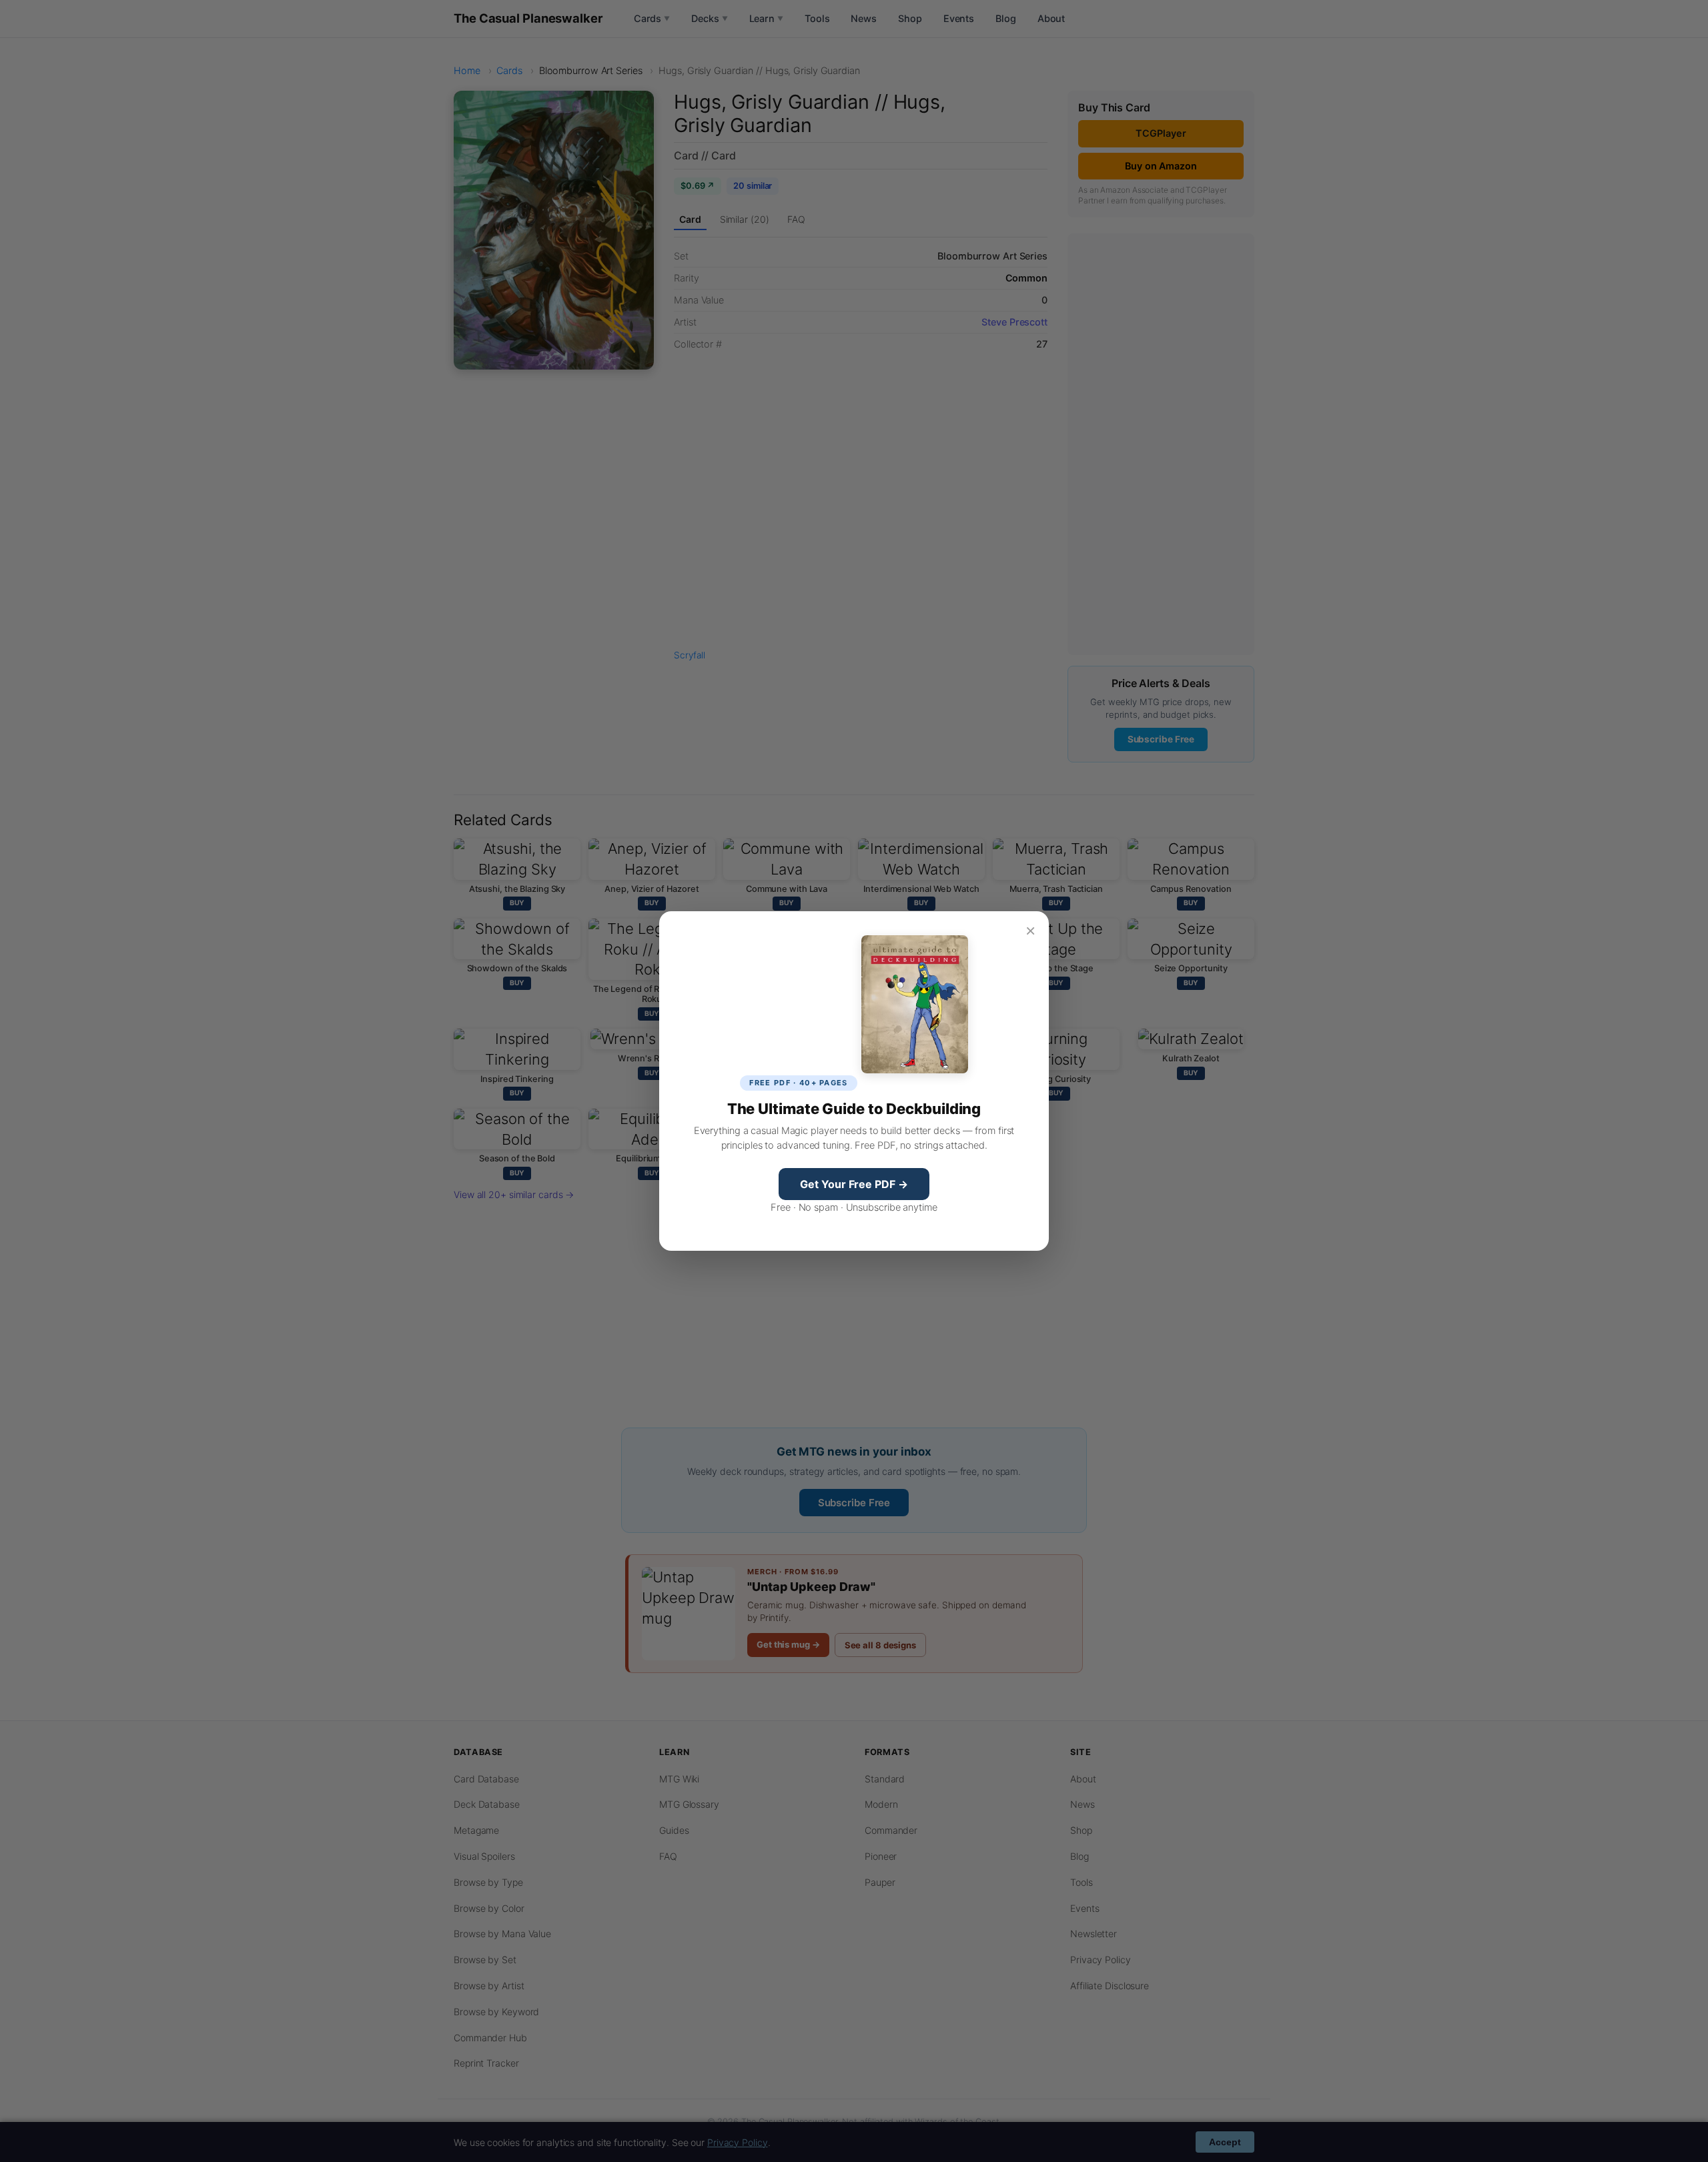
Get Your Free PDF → (854, 1184)
